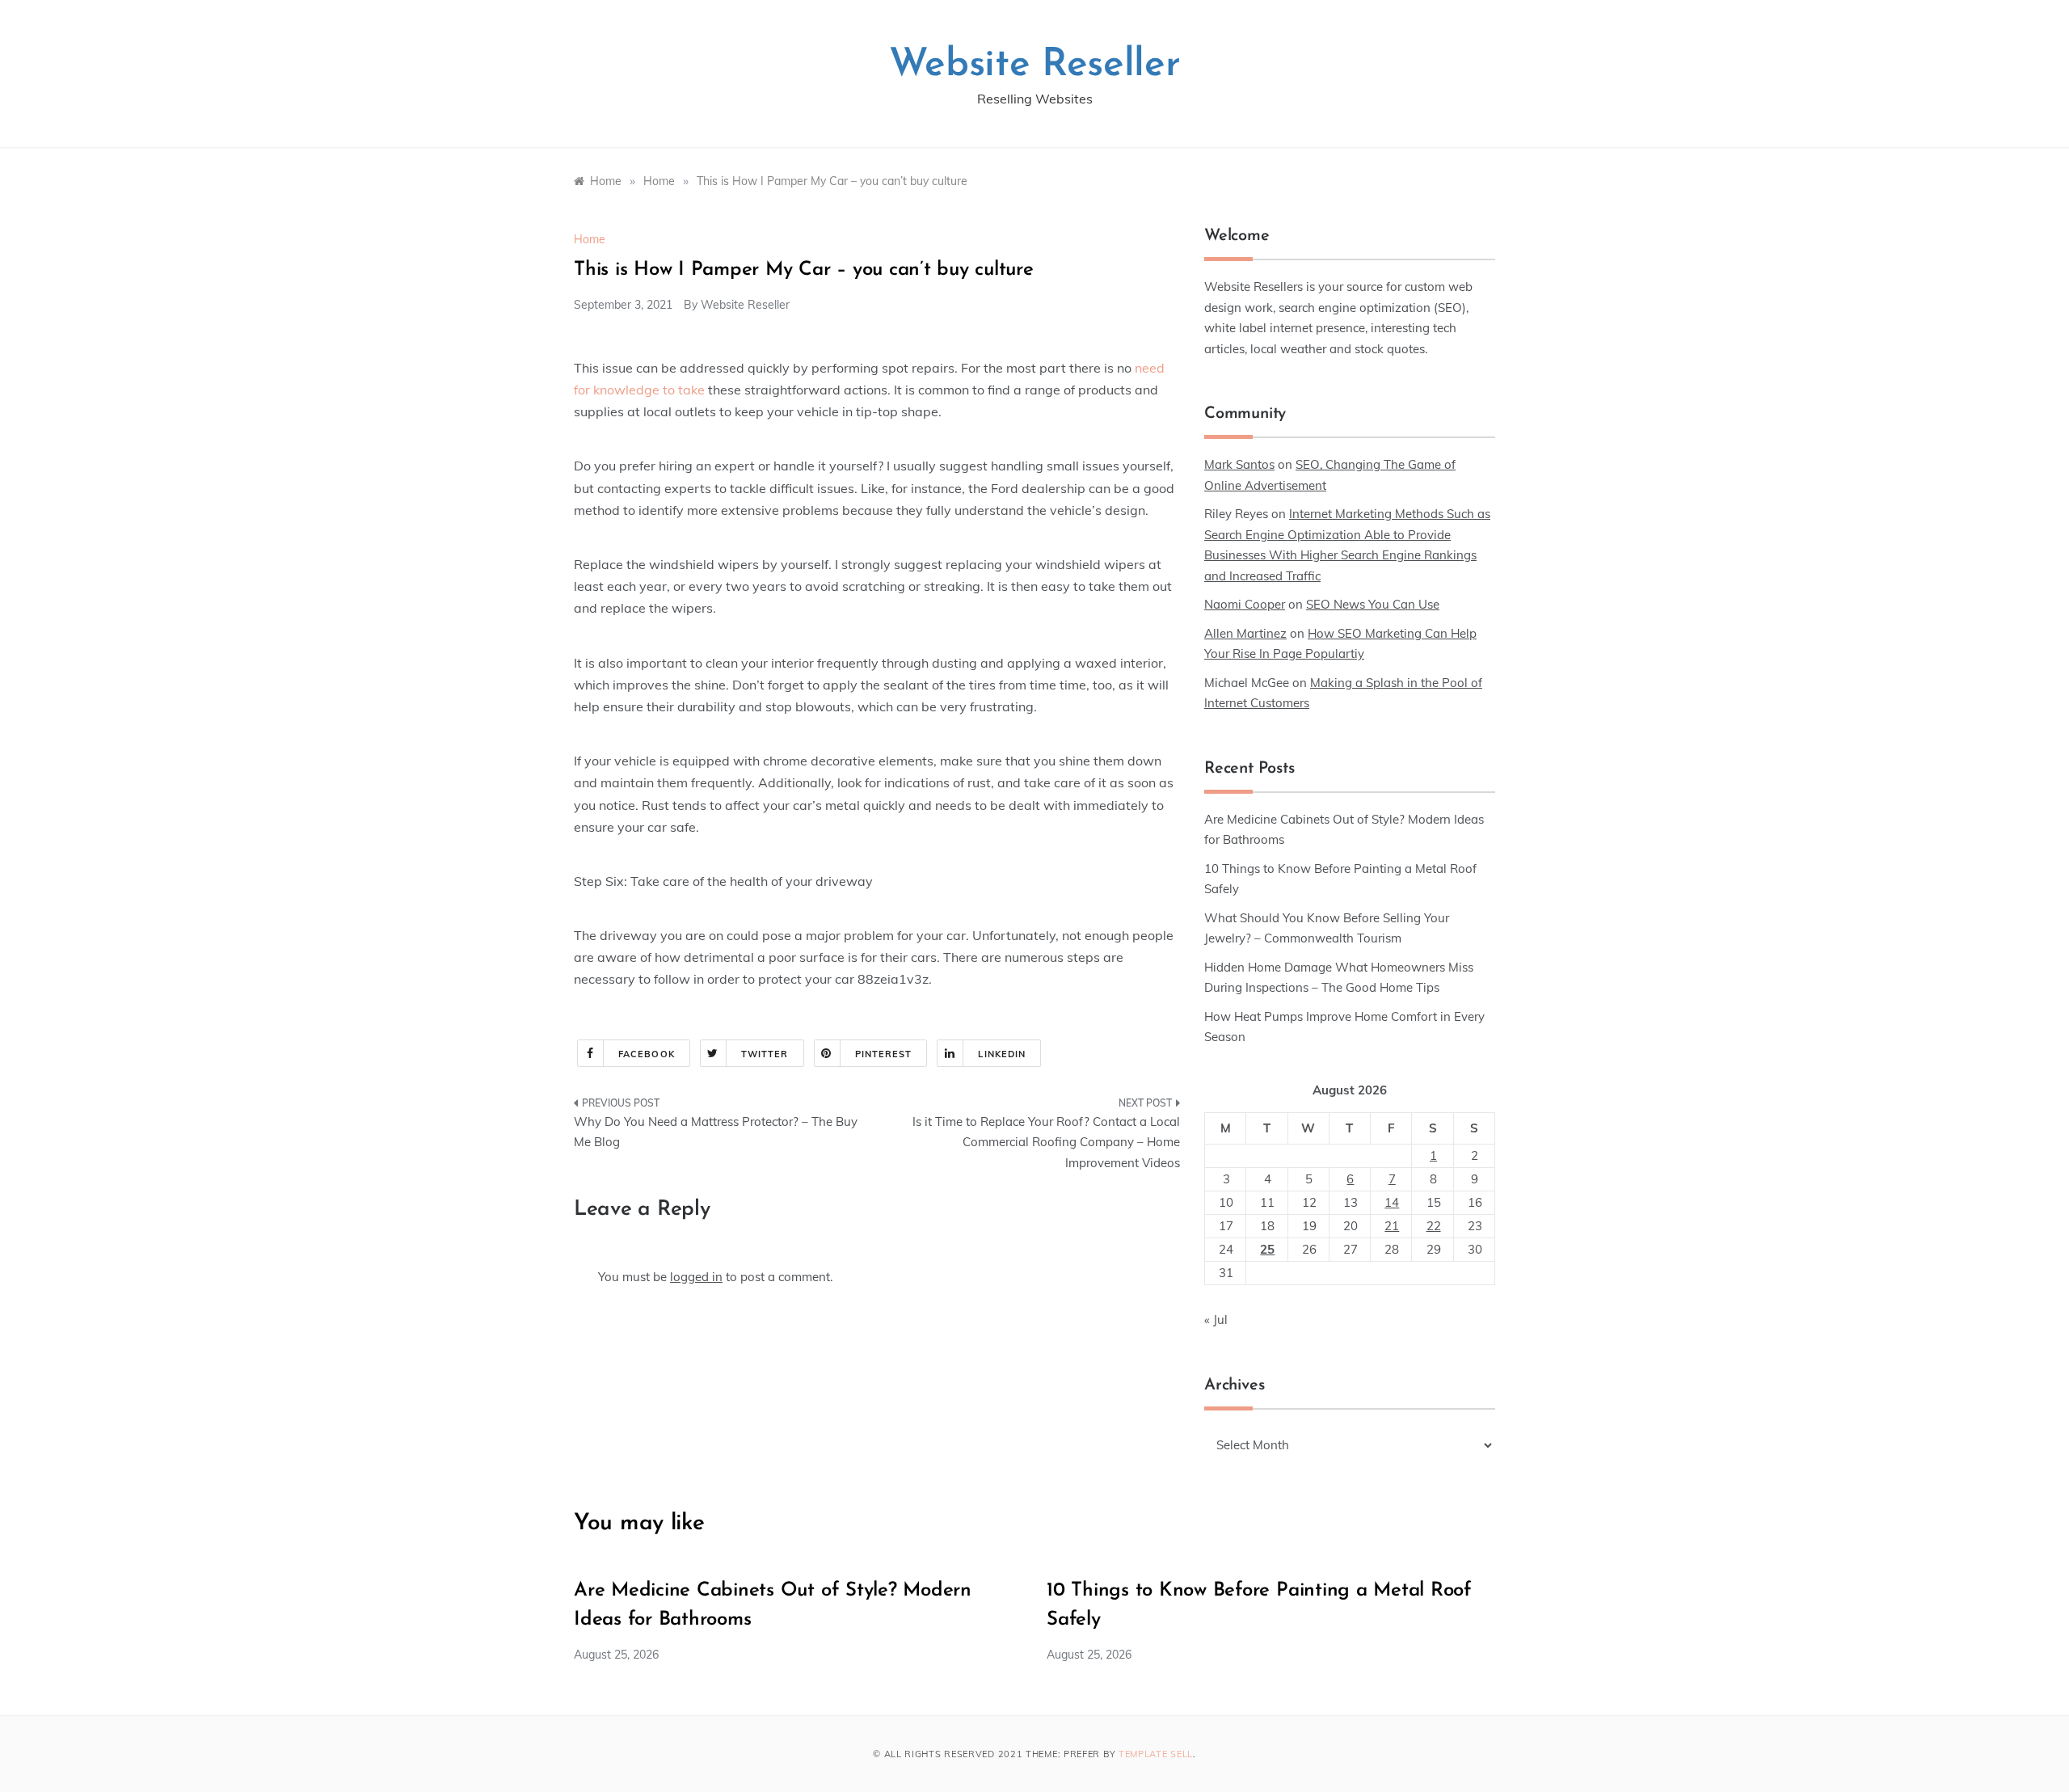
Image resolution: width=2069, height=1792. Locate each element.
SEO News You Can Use (1373, 604)
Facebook (647, 1054)
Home (590, 239)
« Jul (1216, 1320)
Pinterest (884, 1054)
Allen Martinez (1245, 633)
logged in (696, 1277)
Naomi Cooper (1245, 604)
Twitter (765, 1054)
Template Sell (1156, 1754)
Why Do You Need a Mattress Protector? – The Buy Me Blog (716, 1132)
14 (1392, 1202)
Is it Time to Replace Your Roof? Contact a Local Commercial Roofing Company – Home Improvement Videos (1046, 1142)
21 (1392, 1226)
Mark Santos (1239, 464)
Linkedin (1002, 1054)
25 (1267, 1249)
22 (1434, 1226)
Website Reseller (1035, 65)
